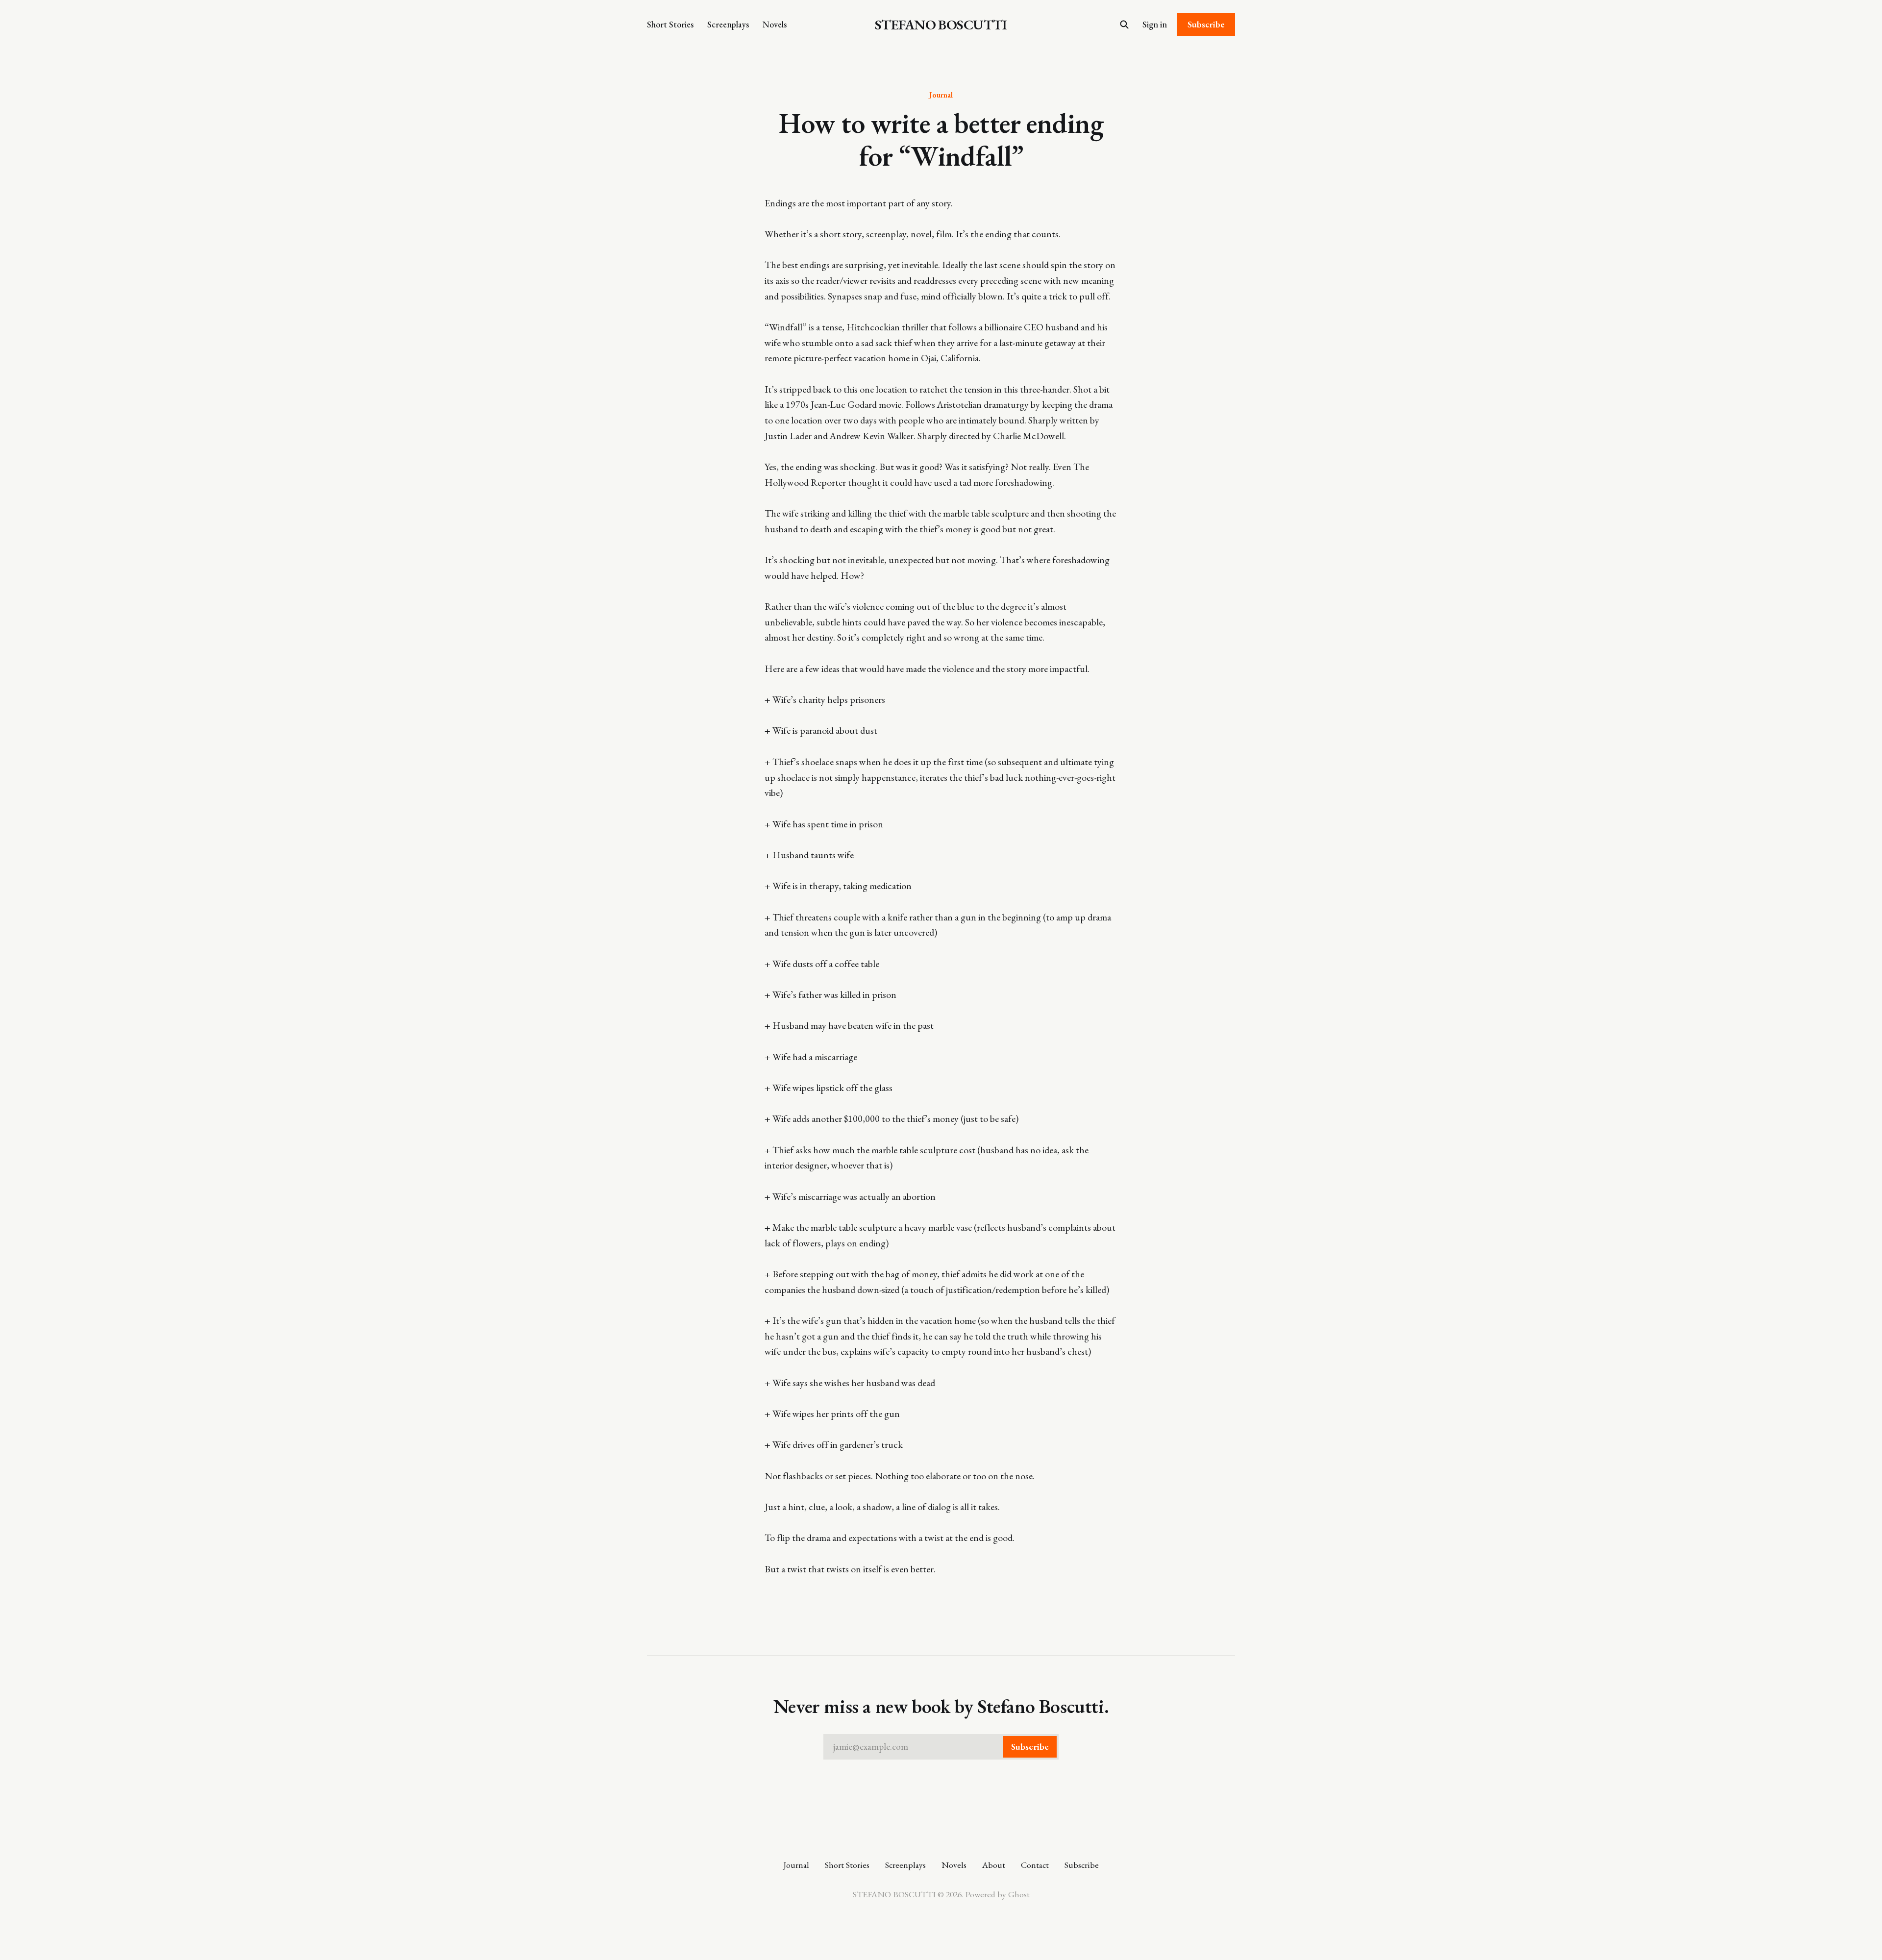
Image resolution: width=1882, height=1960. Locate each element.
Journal (941, 95)
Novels (775, 24)
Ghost (1019, 1894)
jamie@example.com (941, 1747)
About (994, 1865)
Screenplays (728, 24)
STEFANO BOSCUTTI (941, 25)
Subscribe (1206, 24)
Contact (1035, 1865)
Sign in (1155, 24)
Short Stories (670, 24)
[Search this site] (1124, 25)
